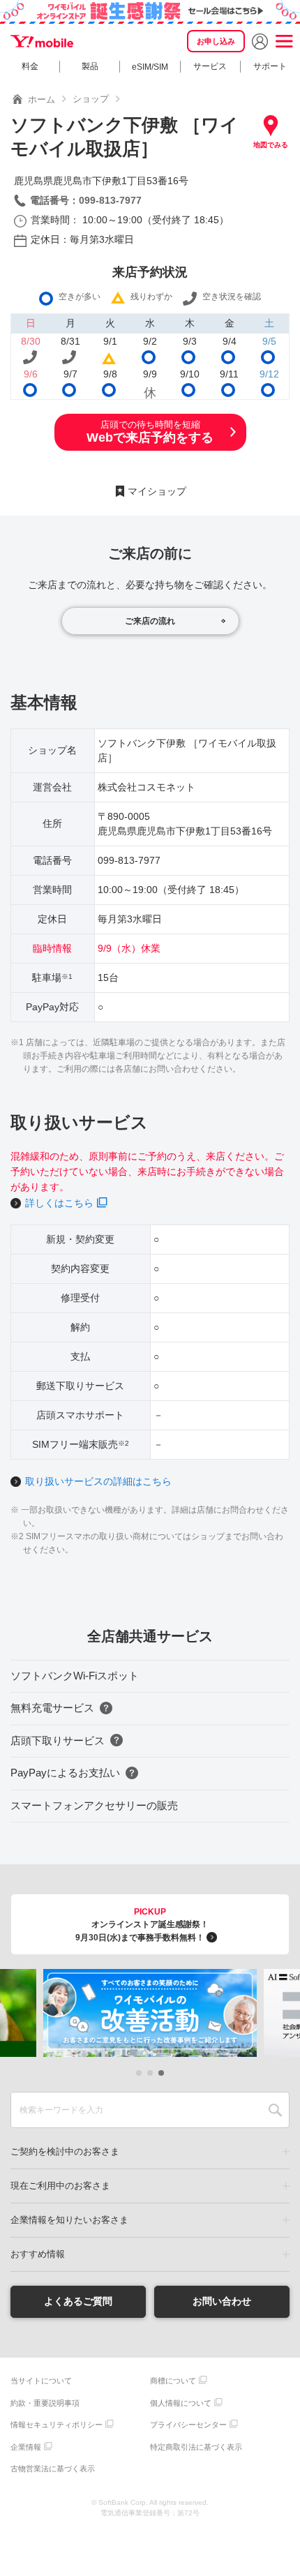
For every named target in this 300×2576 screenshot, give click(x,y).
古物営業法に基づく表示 (53, 2469)
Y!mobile (42, 41)
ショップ (91, 99)
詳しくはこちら (59, 1203)
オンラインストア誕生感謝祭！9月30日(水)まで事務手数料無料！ (142, 1925)
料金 (30, 66)
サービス (210, 66)
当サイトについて (41, 2381)
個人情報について (181, 2403)
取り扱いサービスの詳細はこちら (98, 1481)
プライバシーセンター (188, 2425)
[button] (139, 2073)
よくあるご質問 (78, 2301)
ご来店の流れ (150, 621)
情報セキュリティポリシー (57, 2425)
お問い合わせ (222, 2301)
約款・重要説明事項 (45, 2403)
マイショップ (157, 491)
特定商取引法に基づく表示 (196, 2447)
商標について (173, 2381)
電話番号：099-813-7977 (86, 200)
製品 (90, 66)
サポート (270, 66)
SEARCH (275, 2110)
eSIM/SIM (150, 67)
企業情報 (26, 2447)
